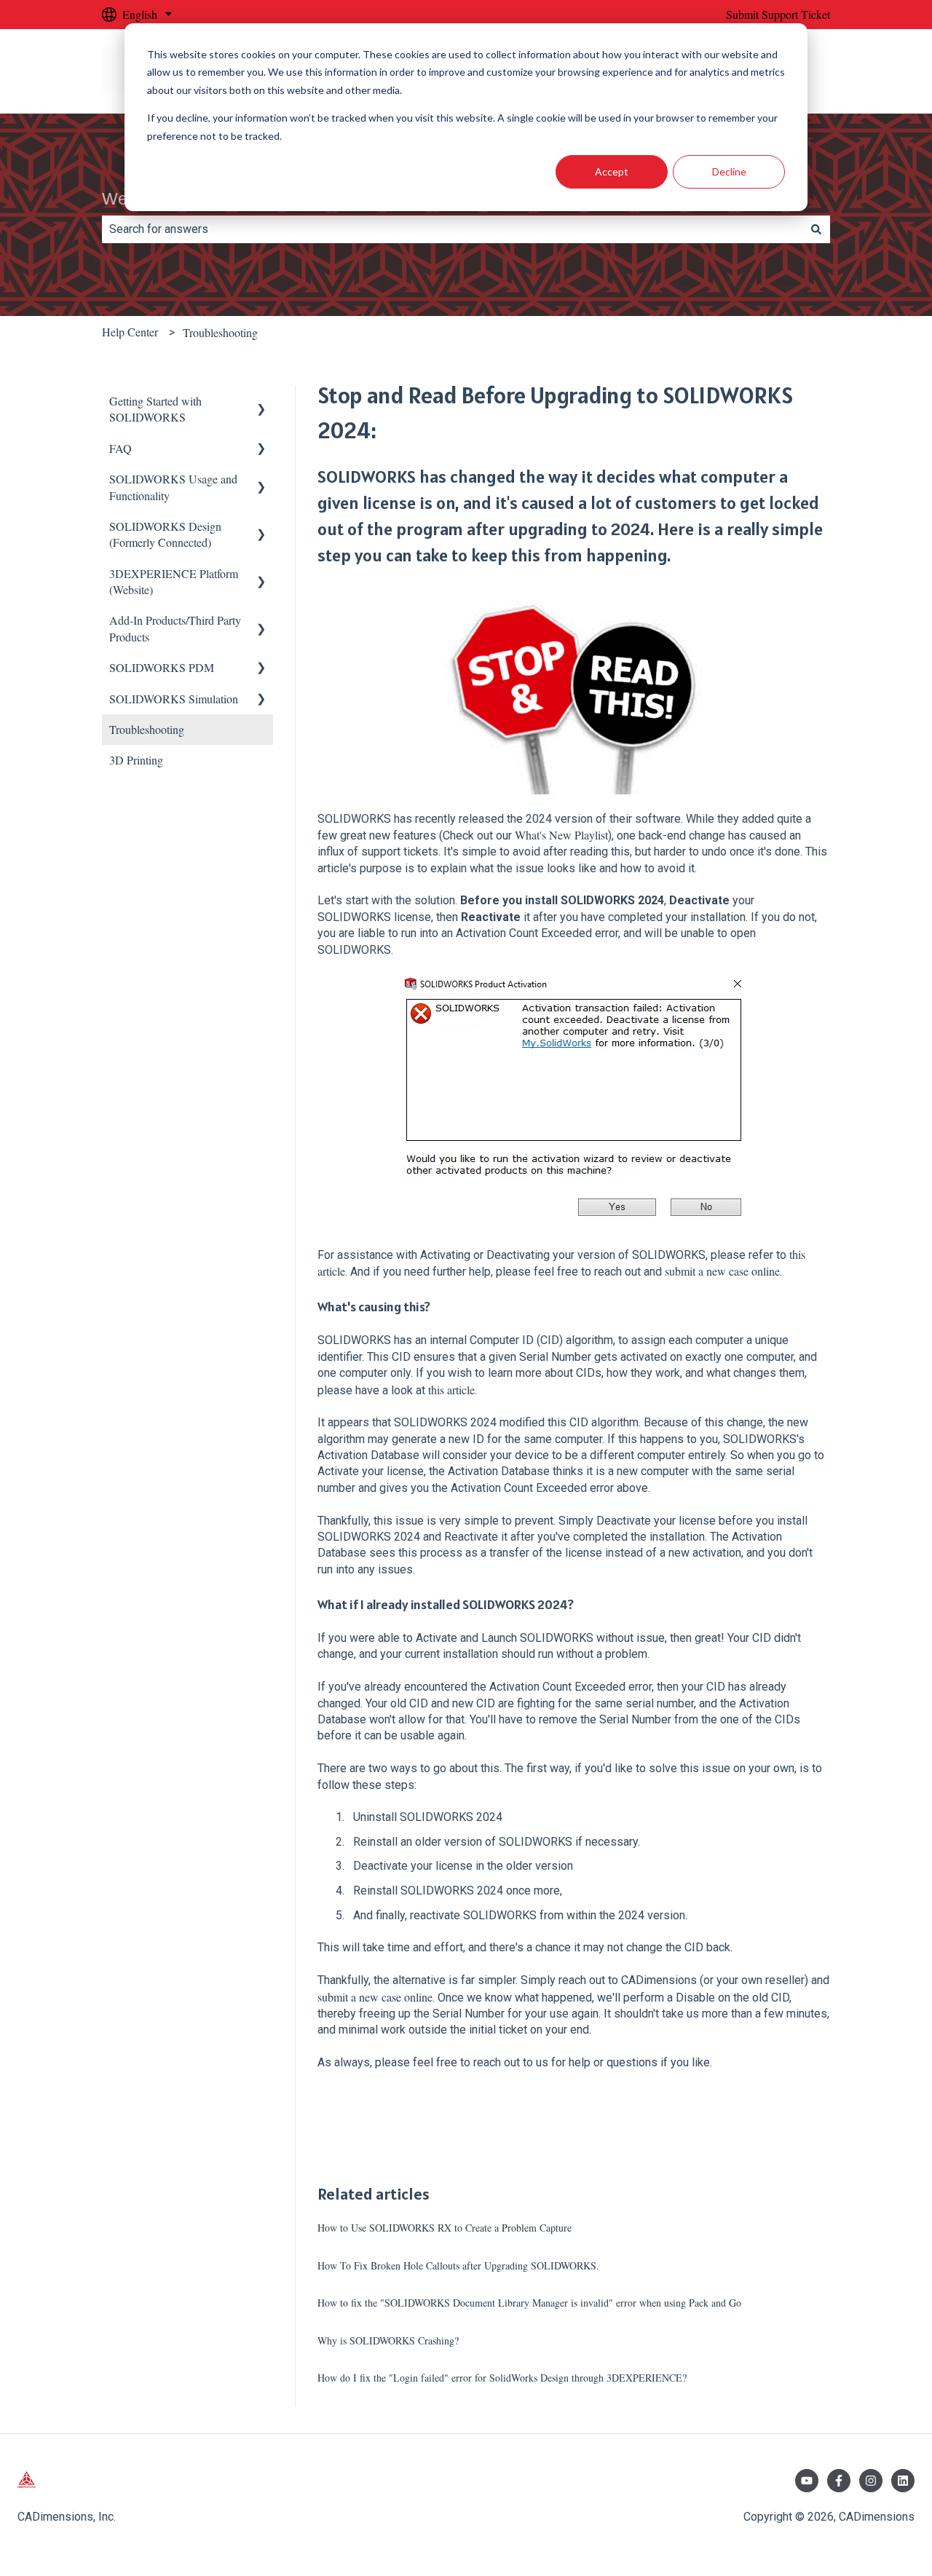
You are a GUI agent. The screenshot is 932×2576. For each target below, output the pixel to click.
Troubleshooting (220, 332)
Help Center (130, 332)
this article (451, 1390)
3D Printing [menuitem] (136, 760)
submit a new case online (722, 1271)
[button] (261, 402)
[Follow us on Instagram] (871, 2481)
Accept (612, 171)
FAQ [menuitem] (121, 448)
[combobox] (452, 229)
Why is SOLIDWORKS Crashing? (388, 2340)
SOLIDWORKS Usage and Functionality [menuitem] (173, 487)
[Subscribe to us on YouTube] (807, 2481)
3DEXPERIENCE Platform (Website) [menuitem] (174, 581)
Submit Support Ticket (778, 14)
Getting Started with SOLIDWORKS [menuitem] (155, 409)
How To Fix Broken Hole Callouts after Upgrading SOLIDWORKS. (458, 2265)
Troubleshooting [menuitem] (147, 729)
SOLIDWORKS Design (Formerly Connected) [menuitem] (165, 534)
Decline (729, 171)
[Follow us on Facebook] (839, 2481)
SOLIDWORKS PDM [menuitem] (162, 667)
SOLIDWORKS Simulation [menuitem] (174, 699)
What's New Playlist (561, 835)
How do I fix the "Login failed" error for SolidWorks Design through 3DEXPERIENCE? (502, 2378)
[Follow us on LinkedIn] (903, 2481)
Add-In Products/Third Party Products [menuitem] (175, 628)
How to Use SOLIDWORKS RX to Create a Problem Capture (445, 2228)
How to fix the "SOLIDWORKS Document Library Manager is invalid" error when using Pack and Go (529, 2303)
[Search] (816, 229)
